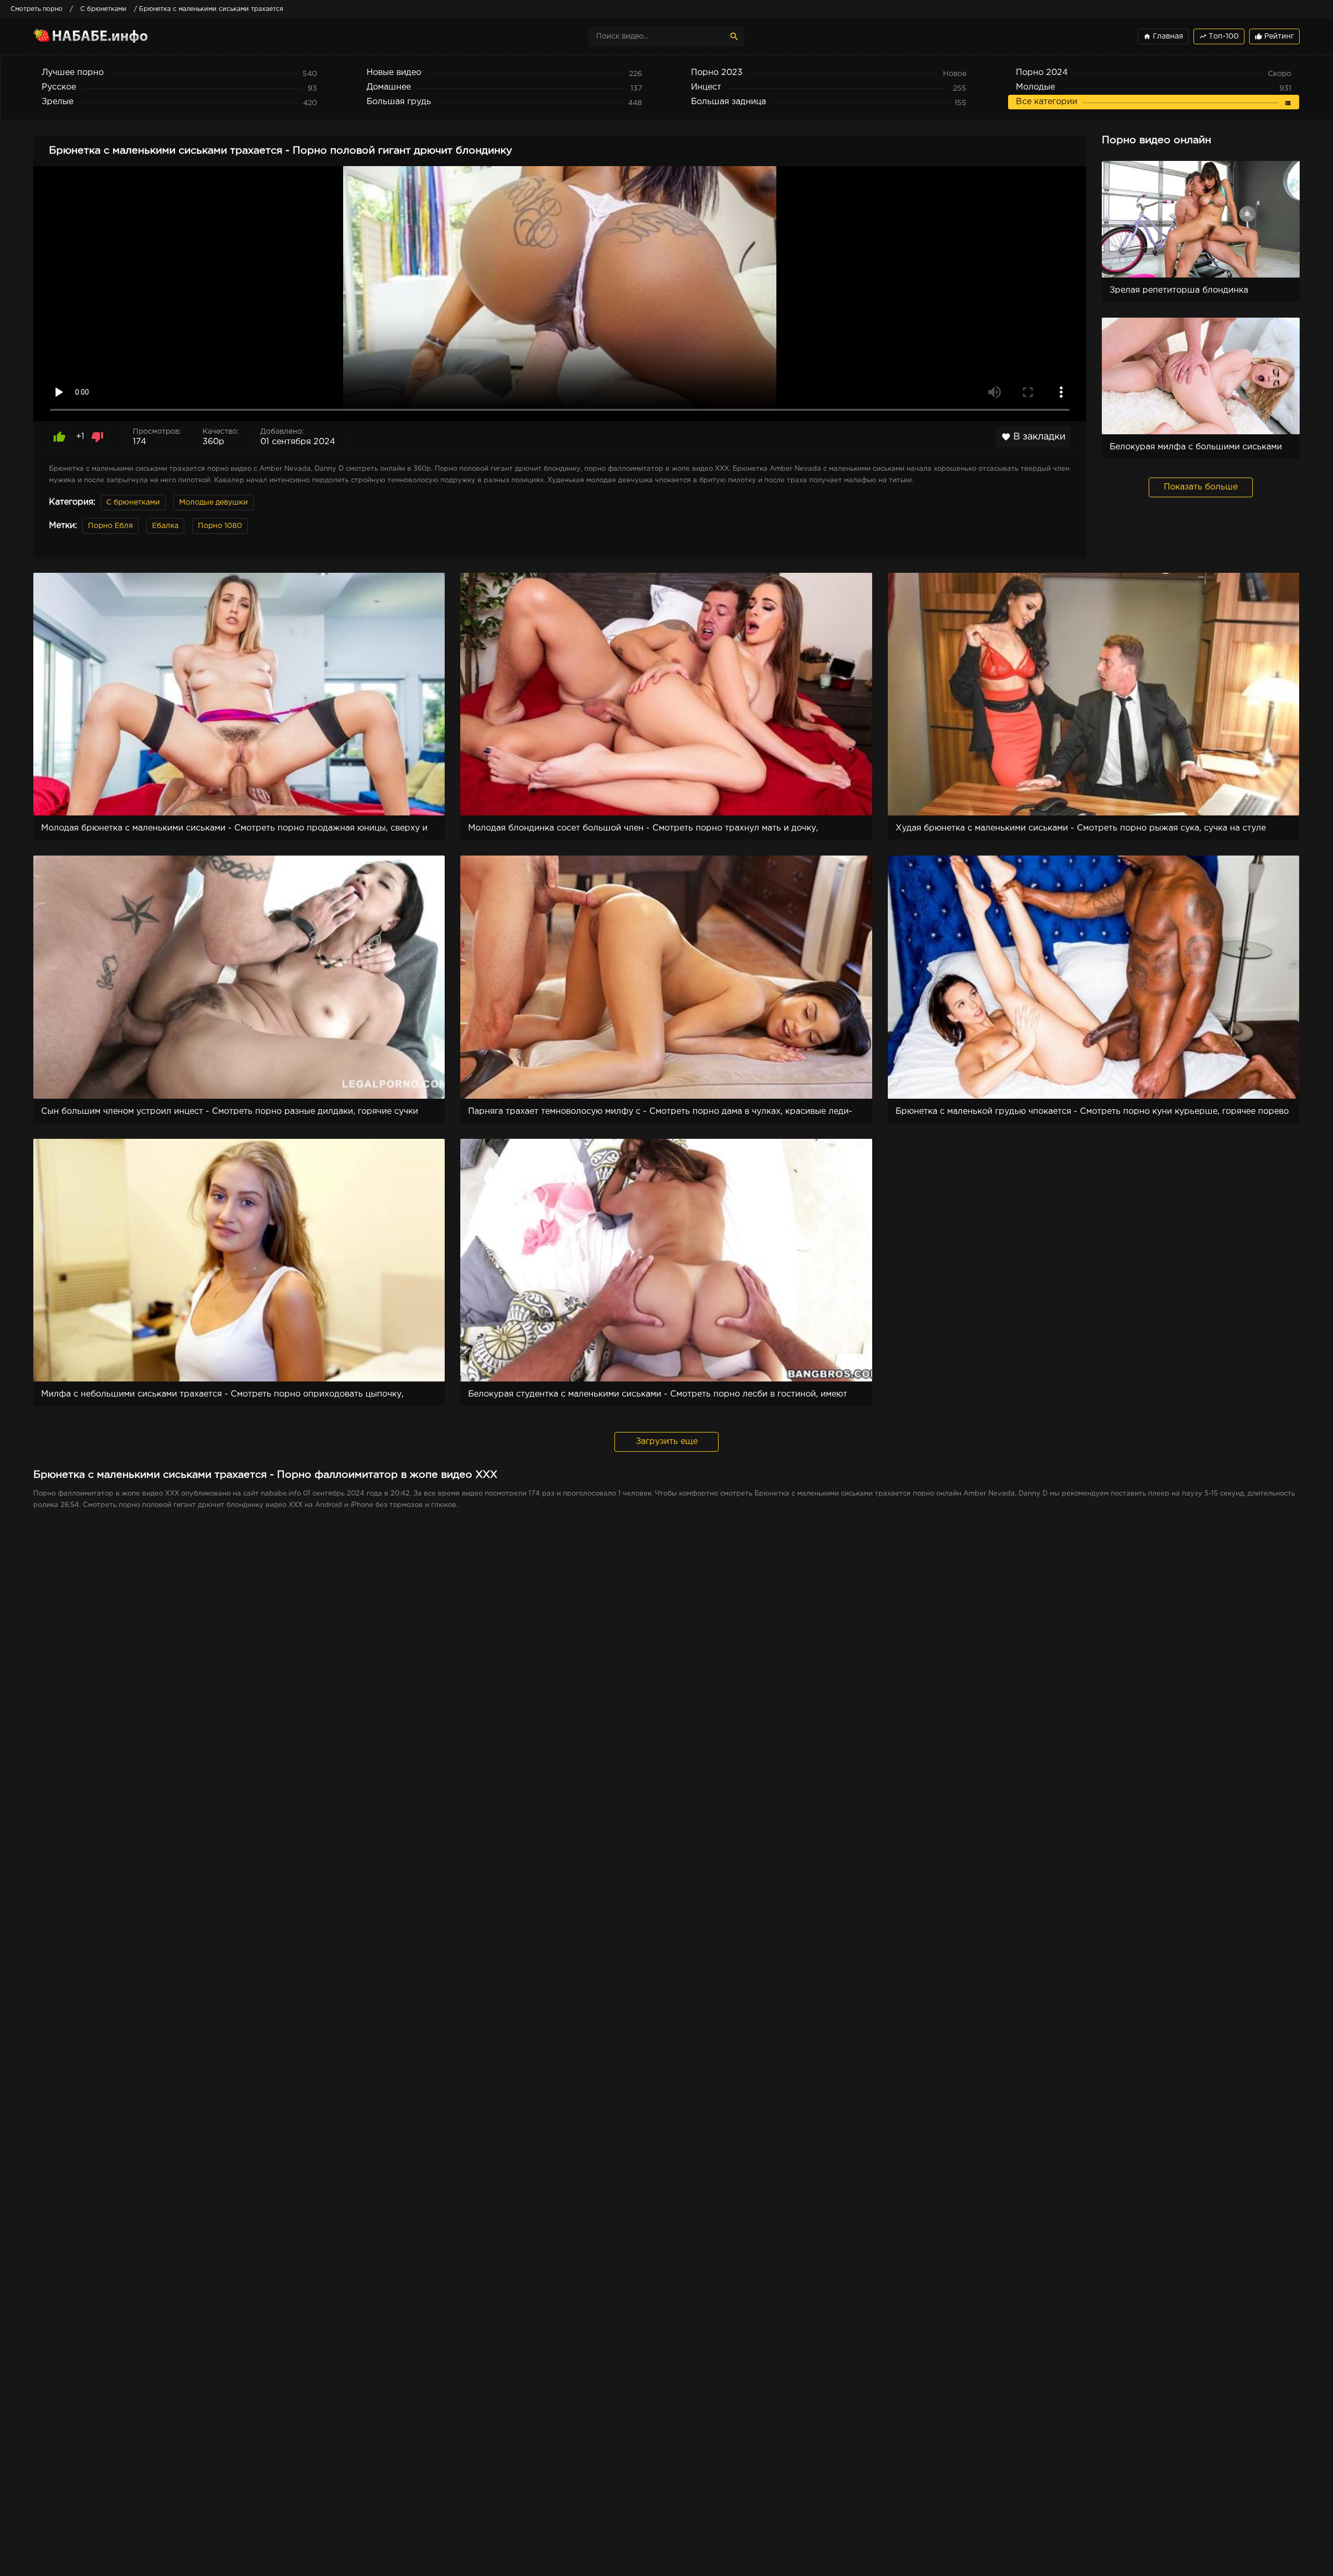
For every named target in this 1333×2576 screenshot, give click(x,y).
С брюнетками (133, 502)
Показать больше (1201, 487)
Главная (1163, 36)
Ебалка (165, 526)
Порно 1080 (220, 526)
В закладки (1033, 437)
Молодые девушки (213, 502)
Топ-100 (1219, 36)
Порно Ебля (110, 526)
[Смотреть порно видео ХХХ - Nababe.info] (124, 36)
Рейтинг (1274, 36)
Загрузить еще (667, 1442)
